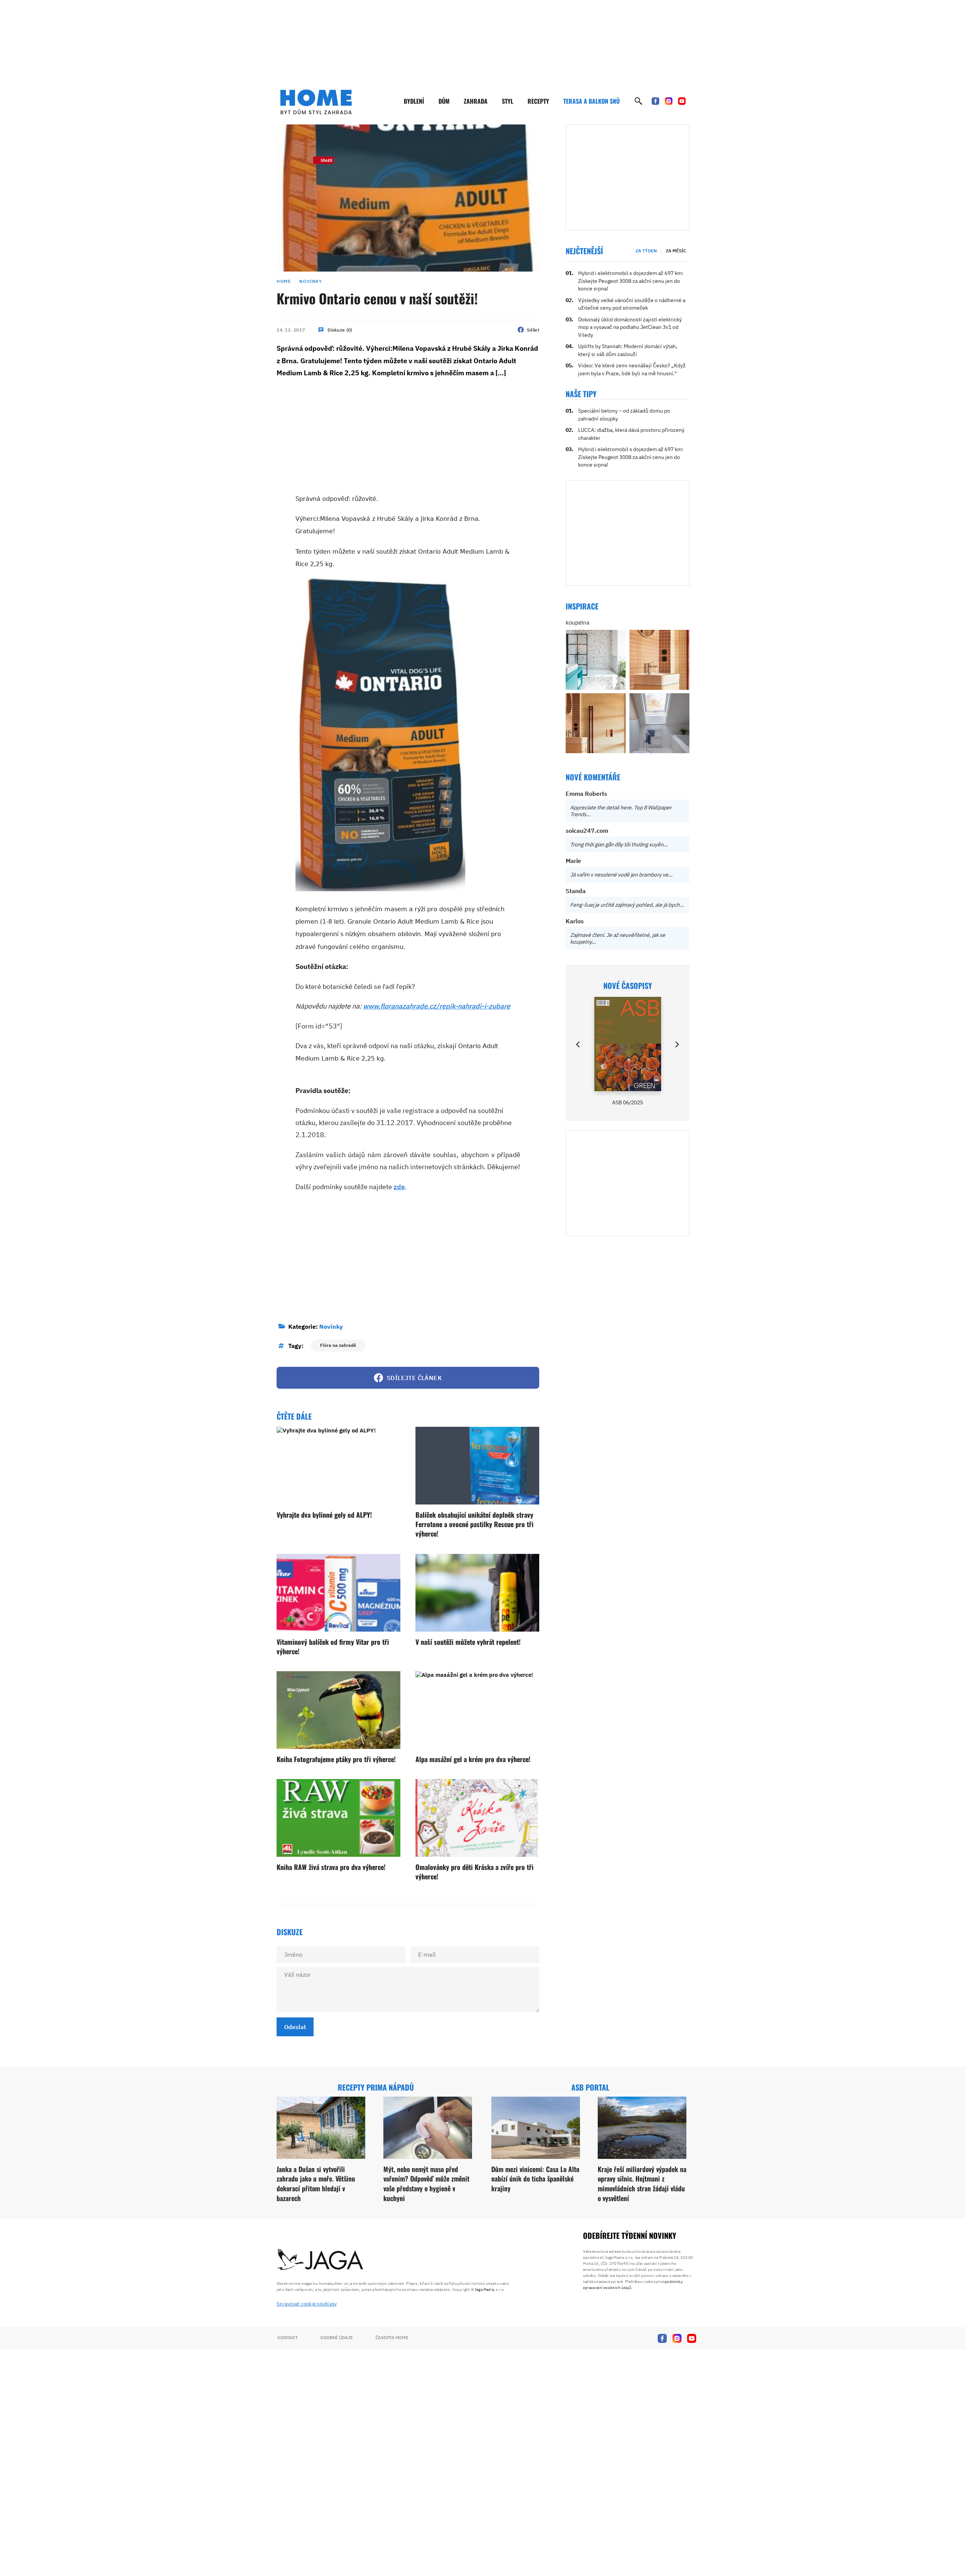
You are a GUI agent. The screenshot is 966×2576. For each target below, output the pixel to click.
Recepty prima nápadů (376, 2087)
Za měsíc (676, 251)
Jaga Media (484, 2290)
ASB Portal (590, 2087)
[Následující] (677, 1044)
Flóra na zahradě (338, 1345)
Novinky (310, 281)
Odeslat (295, 2027)
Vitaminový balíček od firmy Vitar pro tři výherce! (333, 1646)
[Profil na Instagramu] (669, 101)
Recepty (538, 101)
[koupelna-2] (596, 660)
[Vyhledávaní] (638, 101)
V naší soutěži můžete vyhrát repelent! (468, 1642)
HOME (284, 281)
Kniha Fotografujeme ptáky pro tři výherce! (336, 1759)
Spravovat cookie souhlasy (307, 2304)
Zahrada (476, 101)
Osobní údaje (337, 2337)
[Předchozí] (578, 1044)
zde (399, 1187)
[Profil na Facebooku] (655, 101)
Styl (508, 101)
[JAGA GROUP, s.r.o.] (320, 2260)
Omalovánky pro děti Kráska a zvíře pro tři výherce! (475, 1872)
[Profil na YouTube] (682, 101)
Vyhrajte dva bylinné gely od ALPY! (324, 1515)
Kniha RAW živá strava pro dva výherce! (331, 1867)
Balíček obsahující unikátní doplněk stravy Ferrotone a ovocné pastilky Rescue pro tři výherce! (475, 1524)
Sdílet (533, 330)
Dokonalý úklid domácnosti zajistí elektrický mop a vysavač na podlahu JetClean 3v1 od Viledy (630, 327)
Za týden (646, 251)
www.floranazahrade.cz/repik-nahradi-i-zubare (437, 1006)
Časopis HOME (392, 2337)
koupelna (578, 623)
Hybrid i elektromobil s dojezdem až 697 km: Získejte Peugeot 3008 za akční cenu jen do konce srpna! (631, 281)
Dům (444, 101)
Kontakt (288, 2337)
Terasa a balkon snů (591, 101)
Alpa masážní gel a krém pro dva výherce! (473, 1759)
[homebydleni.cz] (316, 102)
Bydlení (414, 101)
